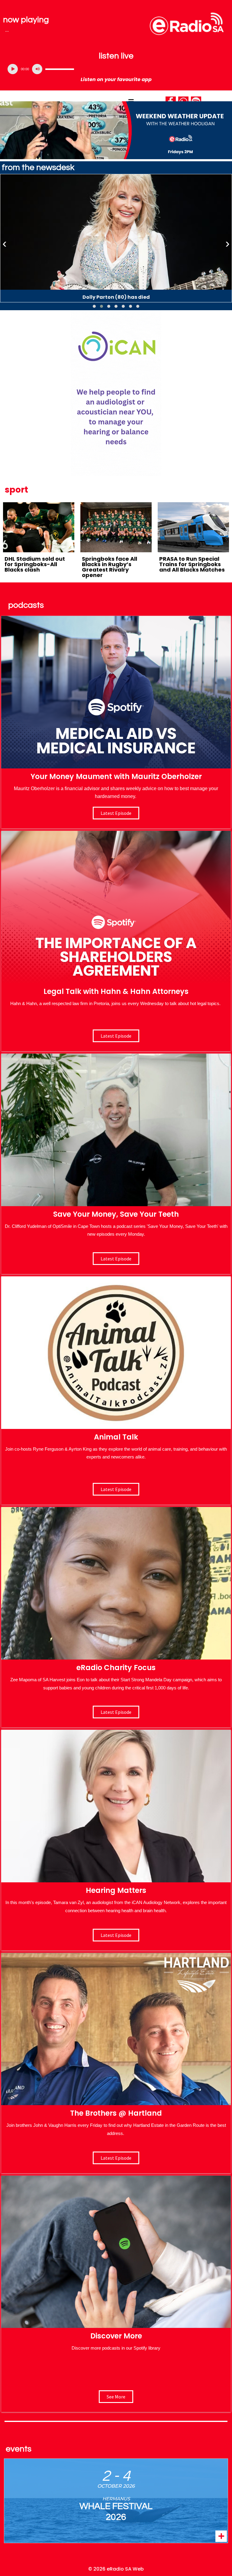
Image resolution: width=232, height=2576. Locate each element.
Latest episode (116, 813)
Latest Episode (116, 1259)
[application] (116, 69)
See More (116, 2397)
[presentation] (5, 244)
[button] (94, 306)
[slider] (60, 69)
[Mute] (37, 69)
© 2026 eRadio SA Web (116, 2569)
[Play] (13, 69)
